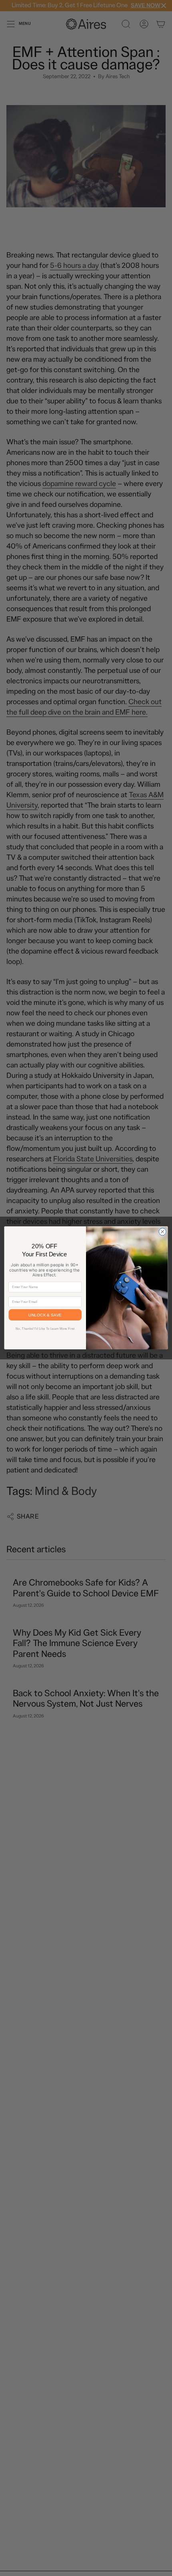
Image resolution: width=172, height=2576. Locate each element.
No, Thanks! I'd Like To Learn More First (45, 1329)
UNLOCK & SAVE (45, 1315)
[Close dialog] (162, 1232)
